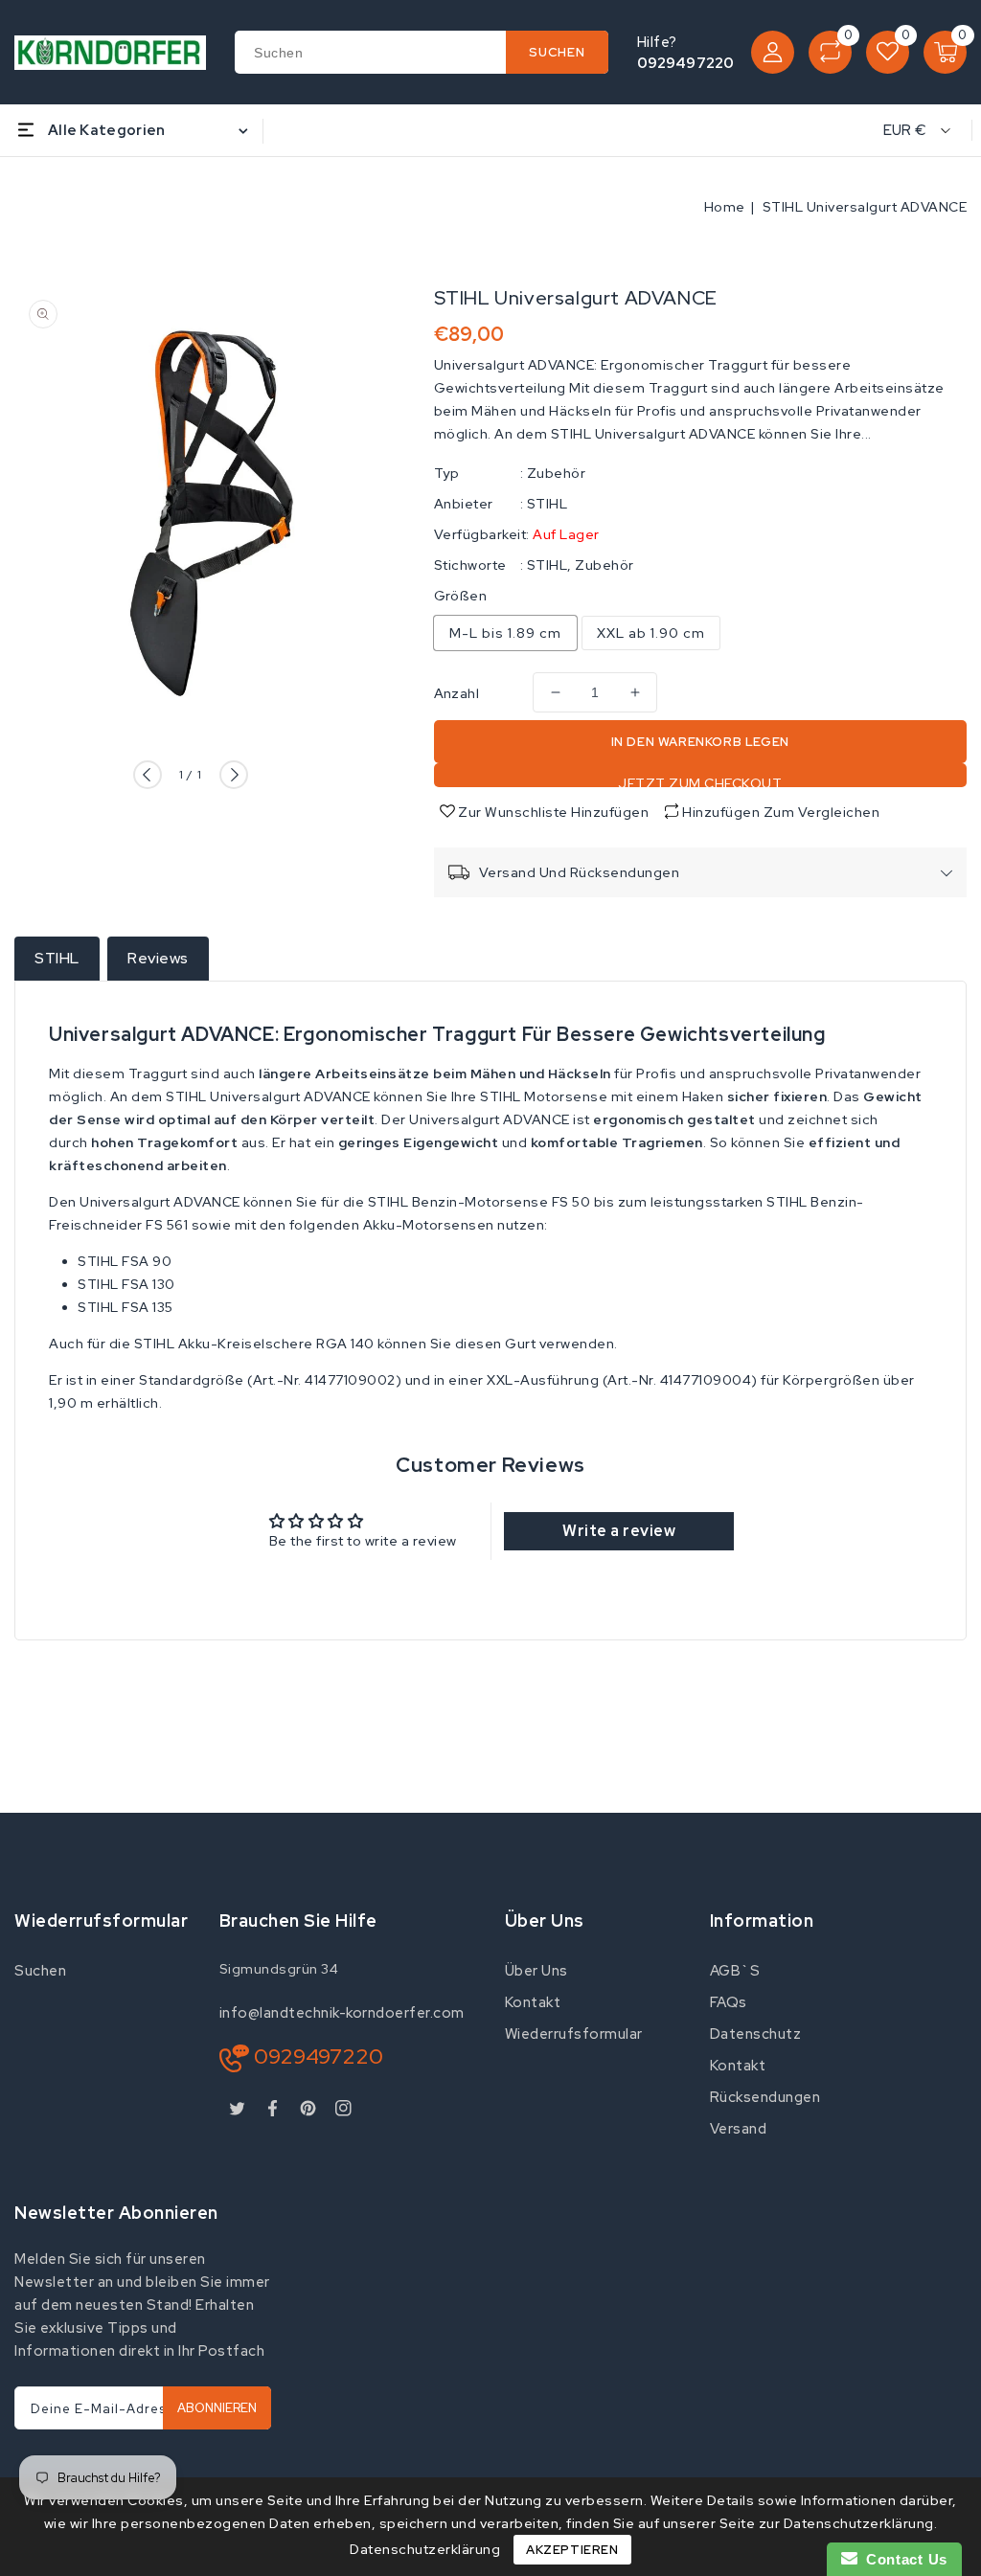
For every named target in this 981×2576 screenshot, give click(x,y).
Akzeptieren (572, 2550)
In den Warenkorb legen (700, 742)
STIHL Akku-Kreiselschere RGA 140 (254, 1344)
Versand (739, 2129)
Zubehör (557, 473)
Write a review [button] (619, 1531)
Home (725, 207)
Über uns (536, 1971)
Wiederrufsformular (574, 2034)
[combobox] (422, 52)
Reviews (158, 958)
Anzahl (456, 693)
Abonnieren (217, 2408)
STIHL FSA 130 (126, 1284)
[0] (830, 52)
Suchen (40, 1971)
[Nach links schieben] (148, 775)
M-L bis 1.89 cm (505, 633)
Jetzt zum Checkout (700, 781)
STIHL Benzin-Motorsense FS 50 (479, 1202)
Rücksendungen (765, 2097)
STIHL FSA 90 (125, 1261)
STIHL (548, 504)
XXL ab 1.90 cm (651, 633)
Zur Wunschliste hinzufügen (552, 812)
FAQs (729, 2002)
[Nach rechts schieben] (234, 775)
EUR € (905, 130)
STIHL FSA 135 (125, 1307)
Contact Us (902, 2559)
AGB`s (735, 1971)
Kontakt (533, 2002)
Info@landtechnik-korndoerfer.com (342, 2013)
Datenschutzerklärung (425, 2549)
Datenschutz (756, 2034)
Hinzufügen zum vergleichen (781, 812)
